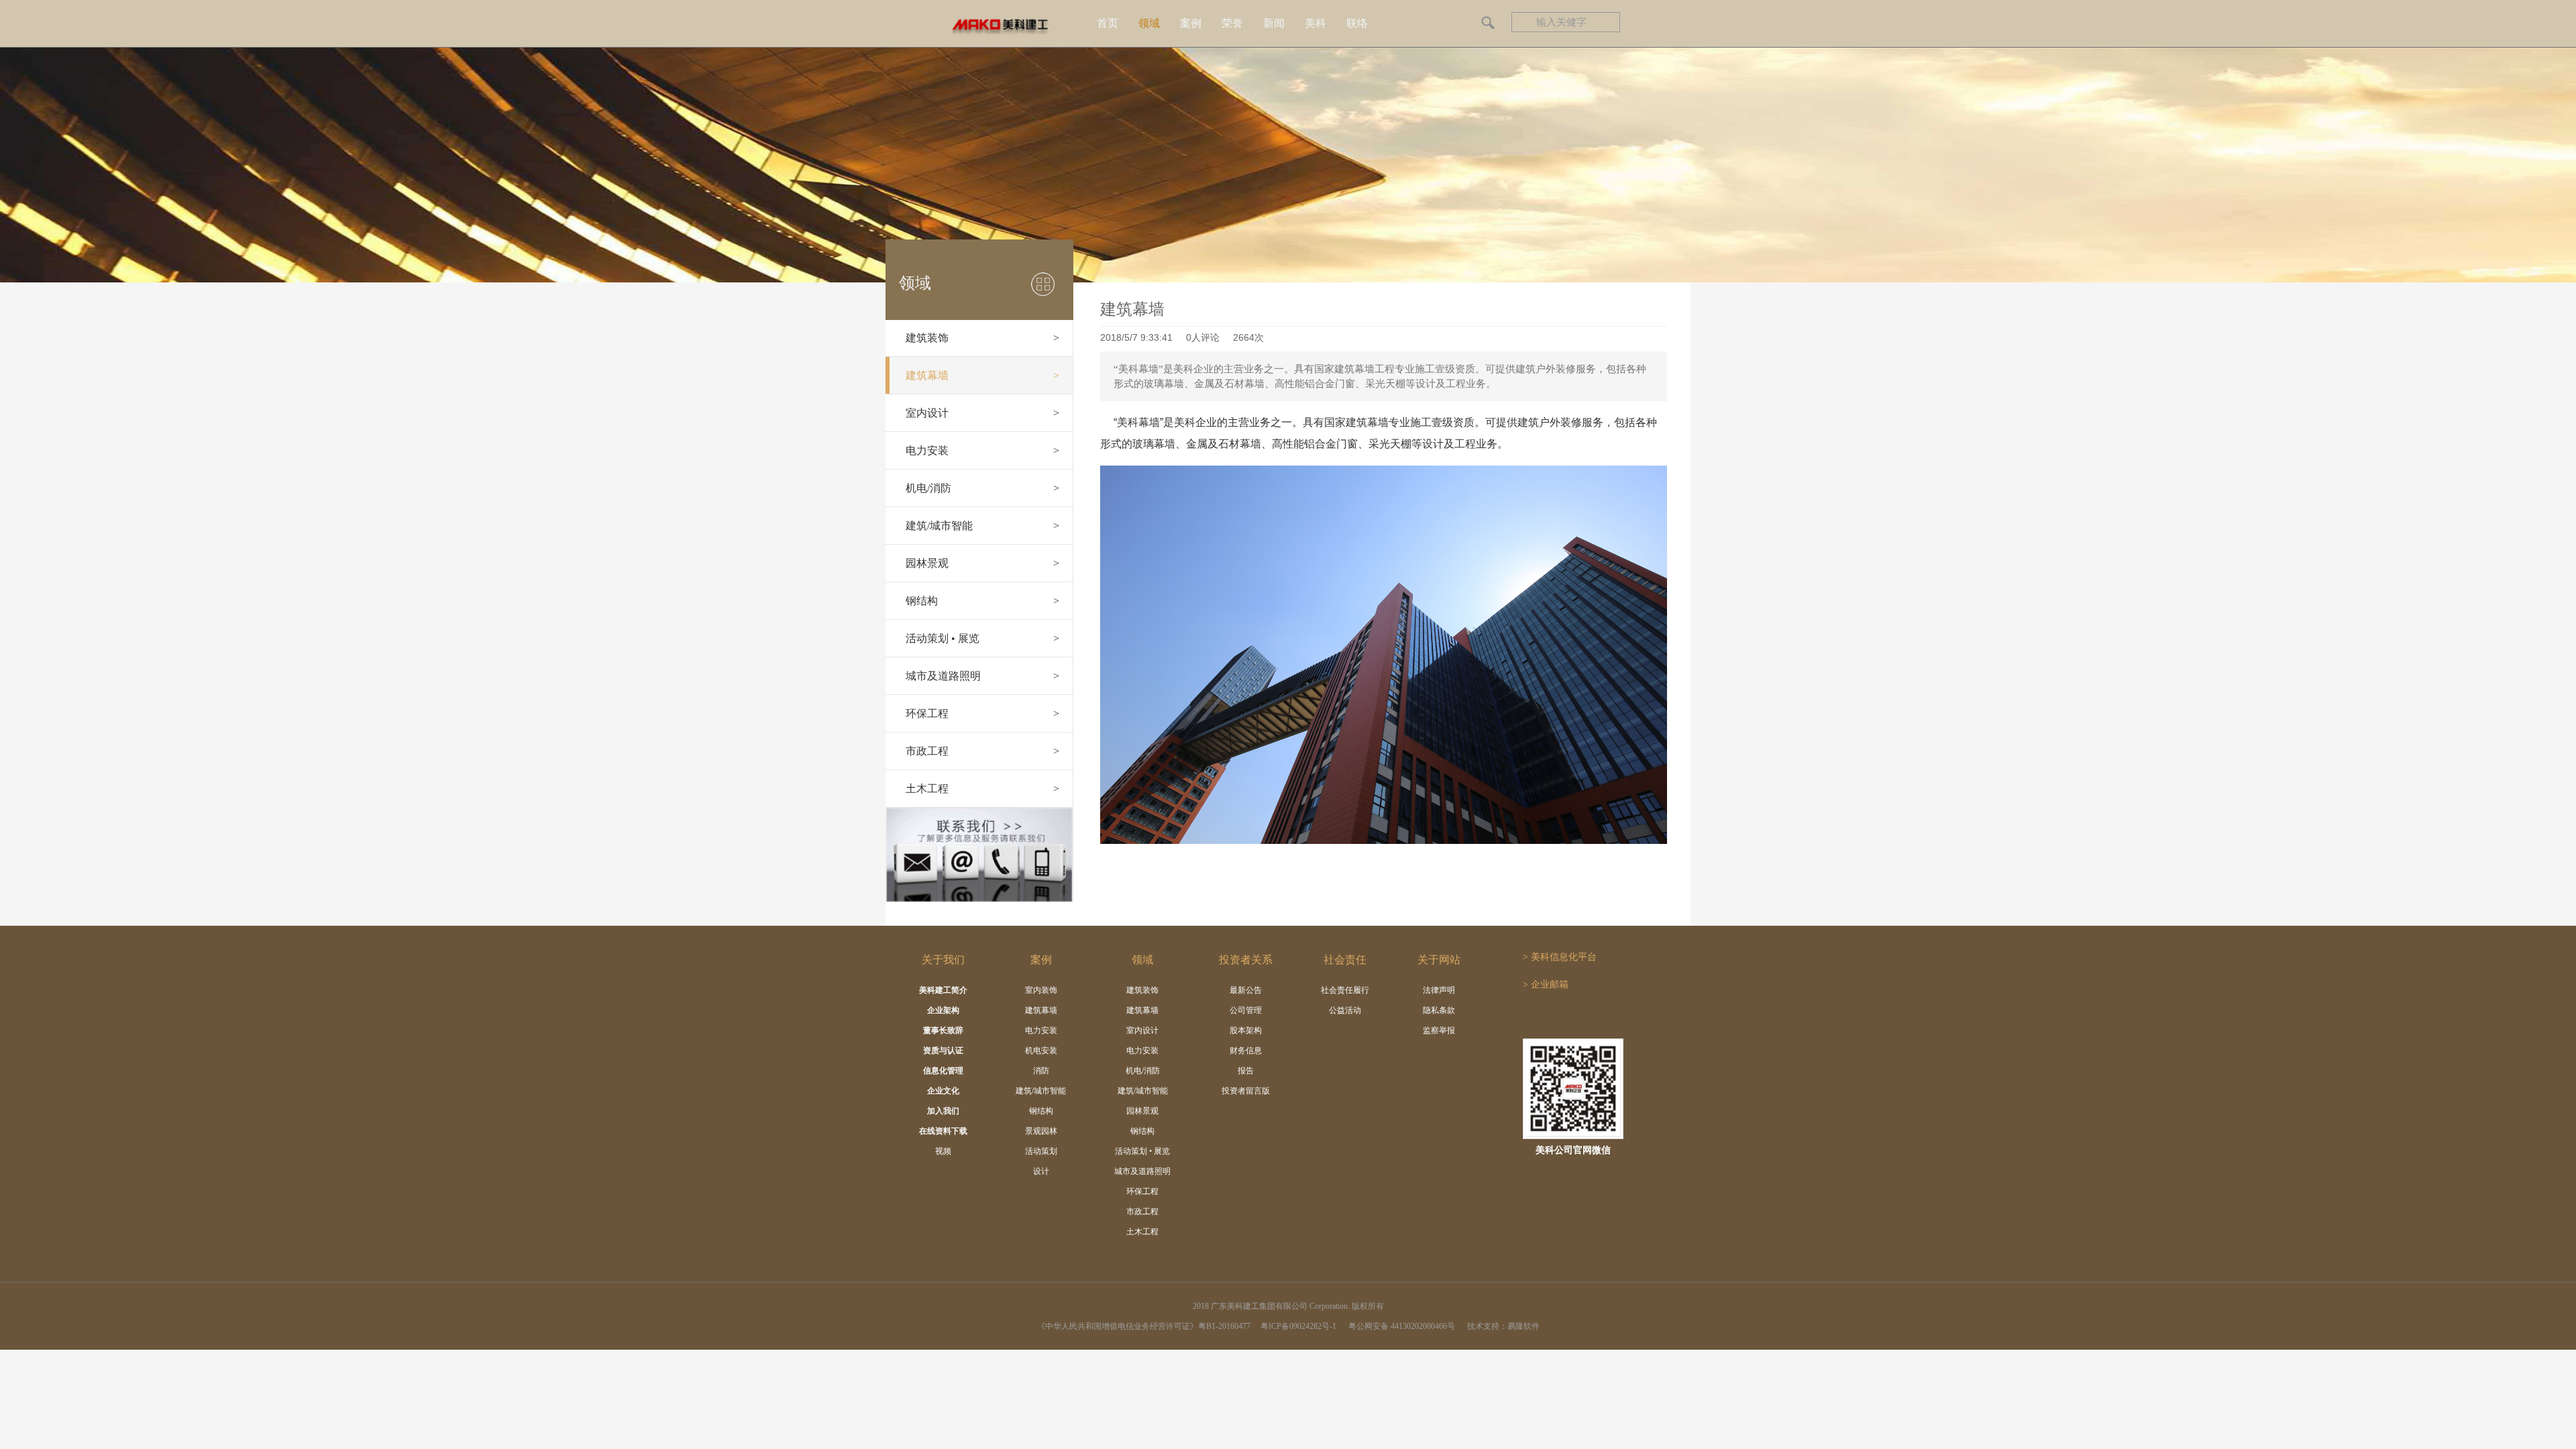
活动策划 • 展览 (982, 638)
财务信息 (1246, 1051)
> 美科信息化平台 (1560, 957)
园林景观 (982, 563)
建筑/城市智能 (982, 526)
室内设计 (982, 413)
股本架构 (1246, 1030)
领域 (1149, 23)
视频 (943, 1151)
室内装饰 (1041, 990)
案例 (1191, 23)
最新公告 (1246, 990)
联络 (1357, 23)
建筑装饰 (982, 338)
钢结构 (982, 601)
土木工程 (982, 789)
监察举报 (1439, 1030)
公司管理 (1246, 1010)
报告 (1246, 1071)
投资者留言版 (1246, 1091)
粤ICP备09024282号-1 (1298, 1326)
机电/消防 (982, 488)
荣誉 (1232, 23)
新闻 (1274, 23)
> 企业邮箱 (1546, 984)
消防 (1041, 1071)
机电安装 (1041, 1051)
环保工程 (982, 713)
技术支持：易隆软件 (1503, 1326)
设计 (1041, 1171)
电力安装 (982, 450)
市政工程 (982, 751)
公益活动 (1345, 1010)
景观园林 (1041, 1131)
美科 (1316, 23)
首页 (1108, 23)
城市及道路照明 (982, 676)
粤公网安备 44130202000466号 (1403, 1326)
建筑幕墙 (982, 375)
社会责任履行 (1345, 990)
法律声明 (1439, 990)
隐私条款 (1439, 1010)
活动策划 (1041, 1151)
